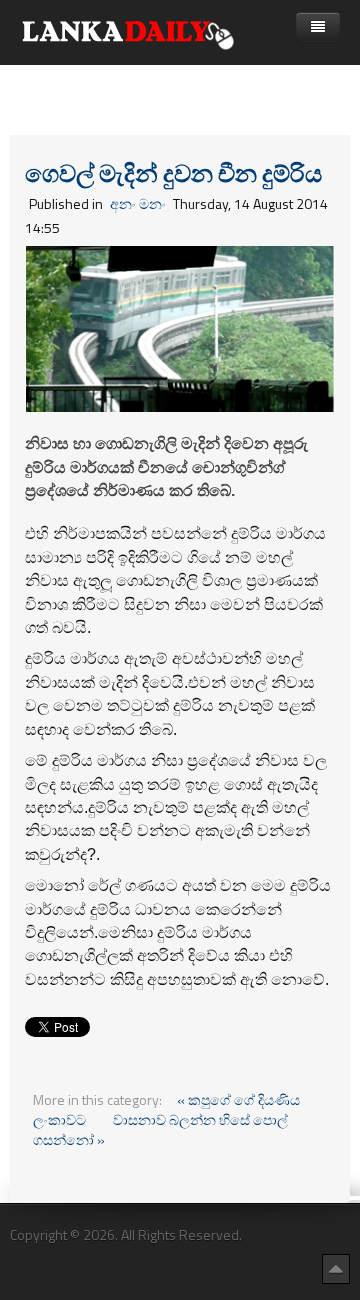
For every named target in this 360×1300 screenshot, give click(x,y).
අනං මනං (138, 203)
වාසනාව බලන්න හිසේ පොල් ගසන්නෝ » (160, 1129)
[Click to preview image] (180, 327)
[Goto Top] (336, 1268)
